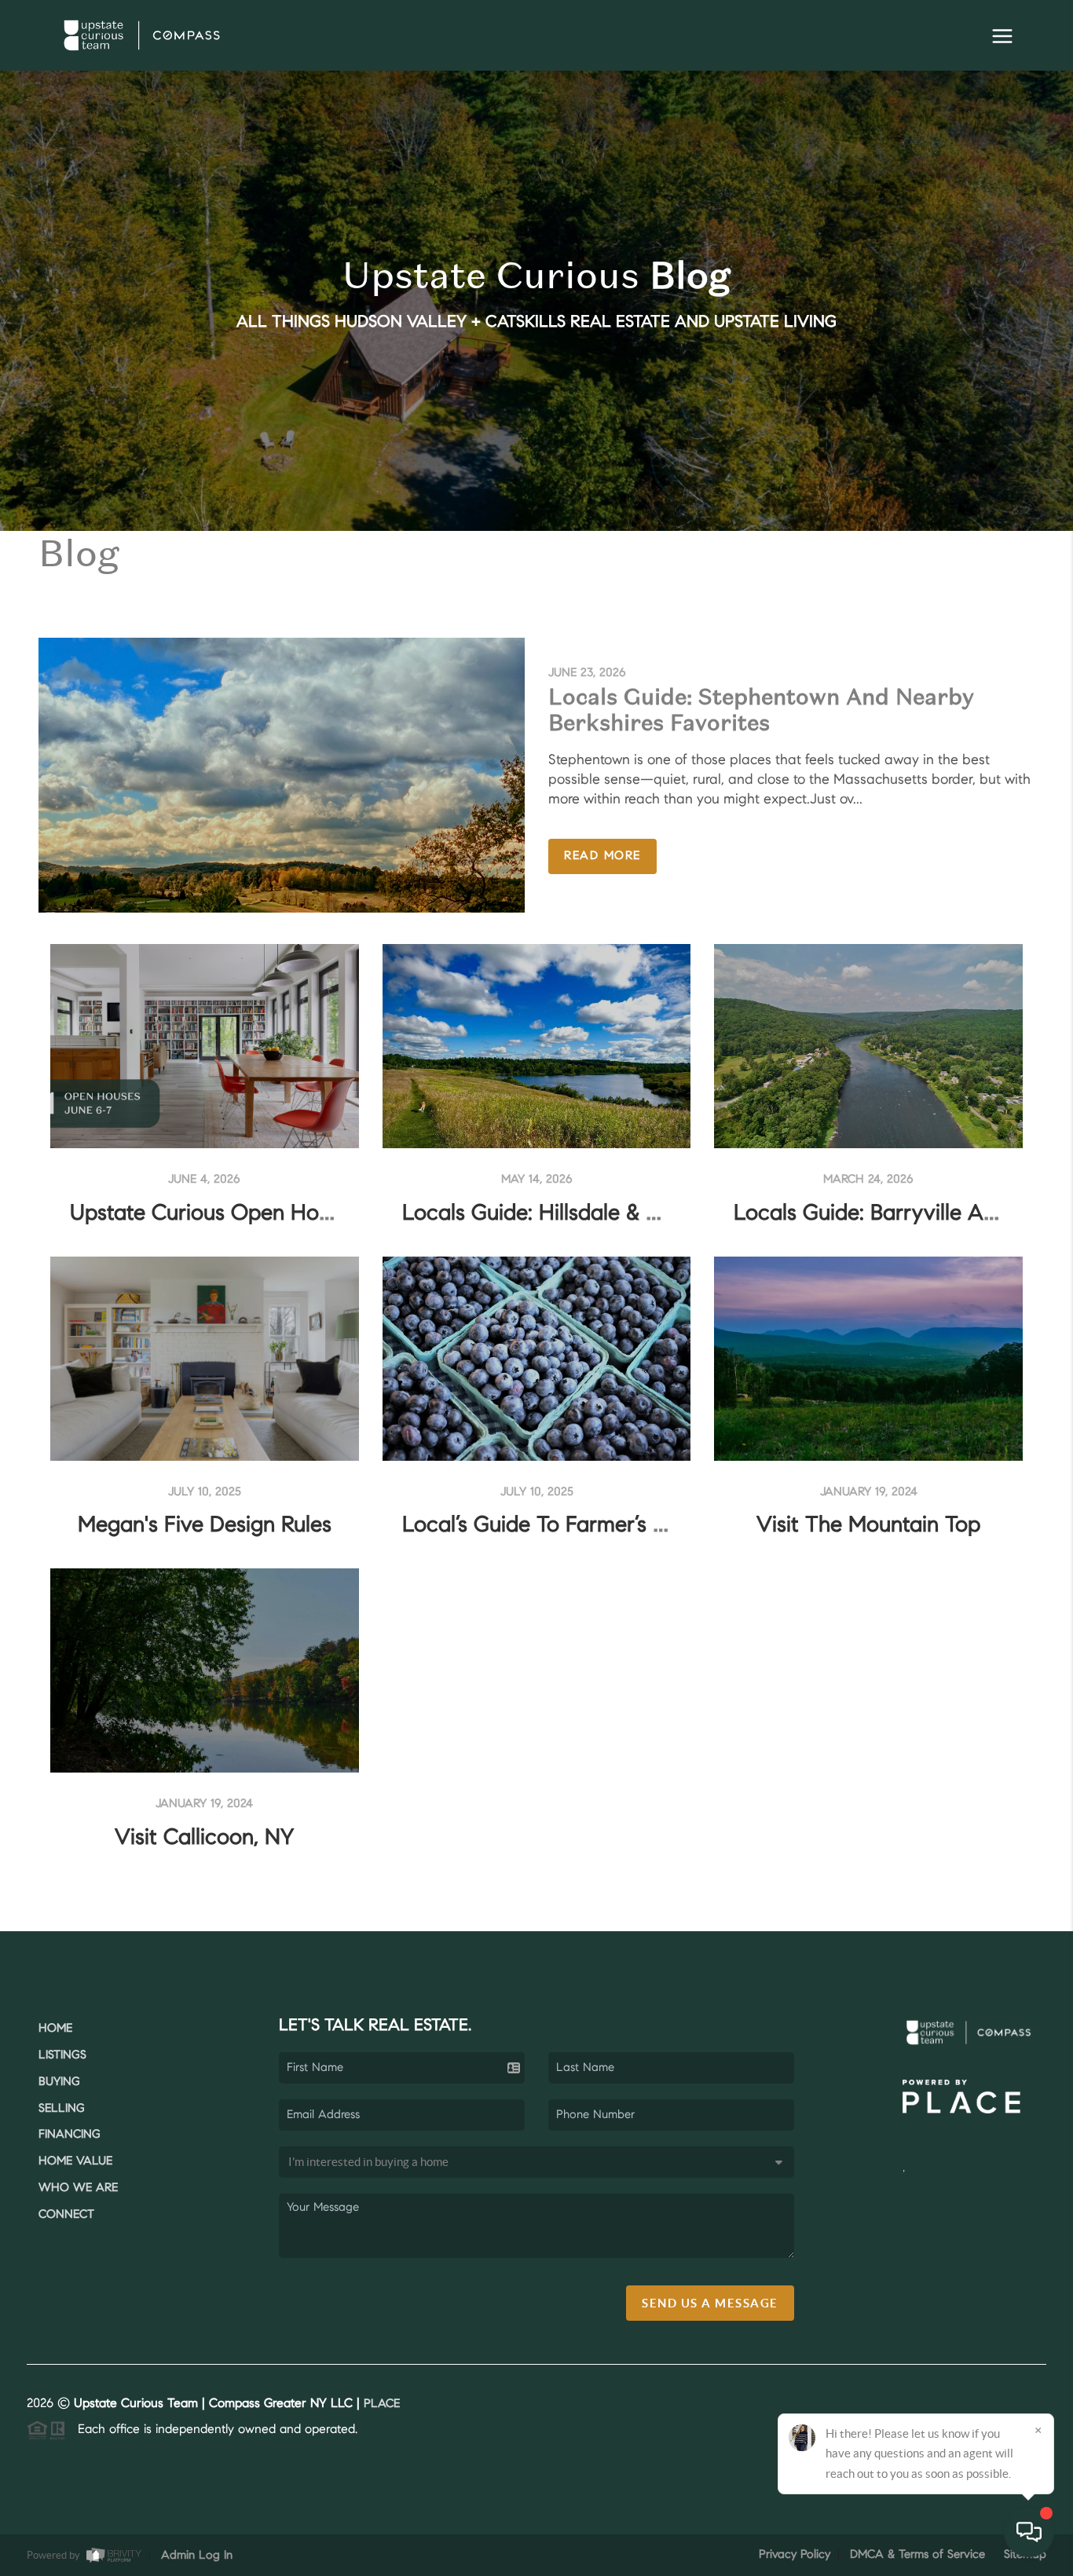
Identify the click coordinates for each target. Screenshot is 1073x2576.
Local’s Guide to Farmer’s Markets (566, 1526)
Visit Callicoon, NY (204, 1839)
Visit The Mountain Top (868, 1526)
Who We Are (78, 2188)
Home (55, 2029)
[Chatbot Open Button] (1029, 2532)
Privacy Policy (795, 2555)
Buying (59, 2082)
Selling (62, 2109)
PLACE (382, 2404)
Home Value (75, 2162)
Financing (70, 2135)
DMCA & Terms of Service (917, 2555)
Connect (66, 2215)
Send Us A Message (710, 2303)
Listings (62, 2056)
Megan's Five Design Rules (205, 1526)
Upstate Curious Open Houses (216, 1214)
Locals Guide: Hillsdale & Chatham (569, 1214)
